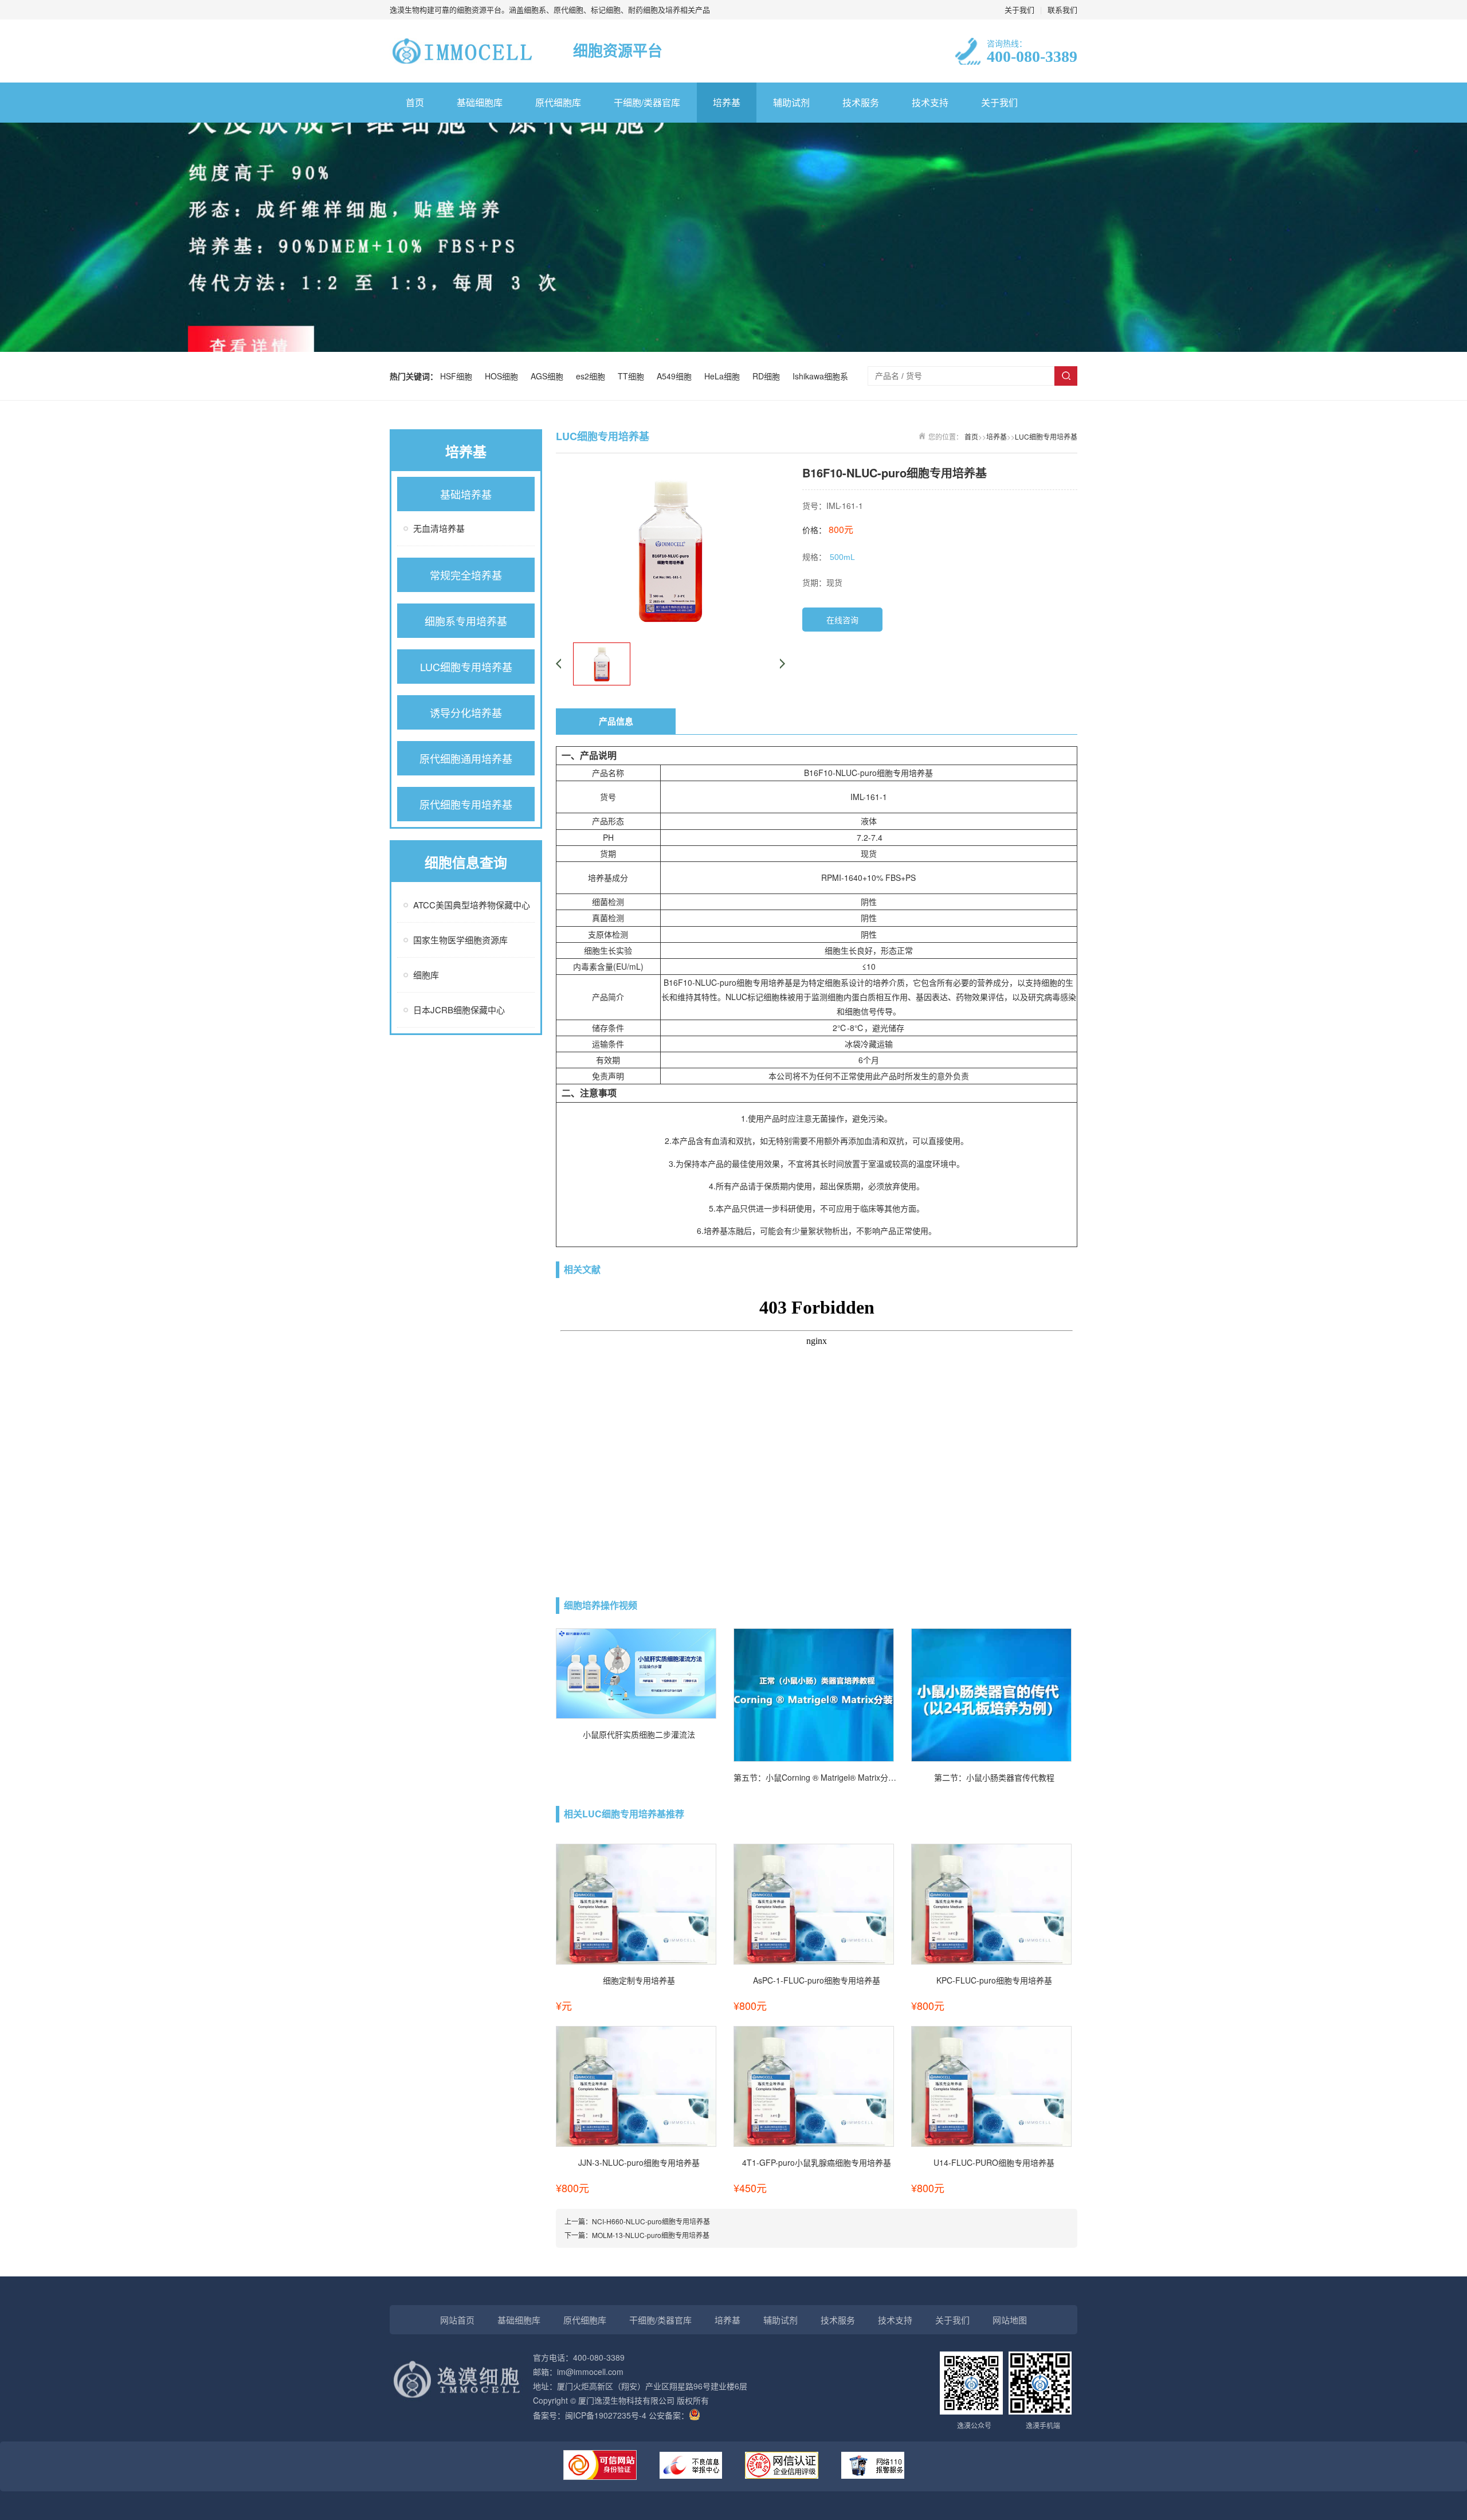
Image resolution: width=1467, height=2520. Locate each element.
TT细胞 (633, 376)
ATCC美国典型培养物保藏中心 (472, 905)
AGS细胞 (549, 376)
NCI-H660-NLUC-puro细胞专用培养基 (651, 2221)
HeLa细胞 (724, 376)
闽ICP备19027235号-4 (606, 2415)
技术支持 (930, 102)
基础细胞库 (480, 102)
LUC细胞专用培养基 (466, 667)
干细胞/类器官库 (647, 102)
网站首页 (457, 2320)
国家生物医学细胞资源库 (460, 940)
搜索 (1066, 376)
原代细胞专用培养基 (466, 804)
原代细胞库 (558, 102)
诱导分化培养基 (466, 712)
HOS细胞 (504, 376)
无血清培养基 (439, 528)
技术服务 (861, 102)
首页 (415, 102)
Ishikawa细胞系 (820, 376)
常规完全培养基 (466, 575)
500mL (842, 557)
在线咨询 (842, 620)
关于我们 (1019, 9)
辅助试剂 (791, 102)
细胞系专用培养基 (466, 621)
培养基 (727, 102)
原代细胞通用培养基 (466, 758)
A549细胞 (676, 376)
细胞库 (426, 975)
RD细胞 (768, 376)
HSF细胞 (458, 376)
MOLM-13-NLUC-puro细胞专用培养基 (651, 2235)
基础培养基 (466, 494)
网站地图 (1010, 2320)
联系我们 (1062, 9)
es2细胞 (593, 376)
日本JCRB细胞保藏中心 (459, 1010)
